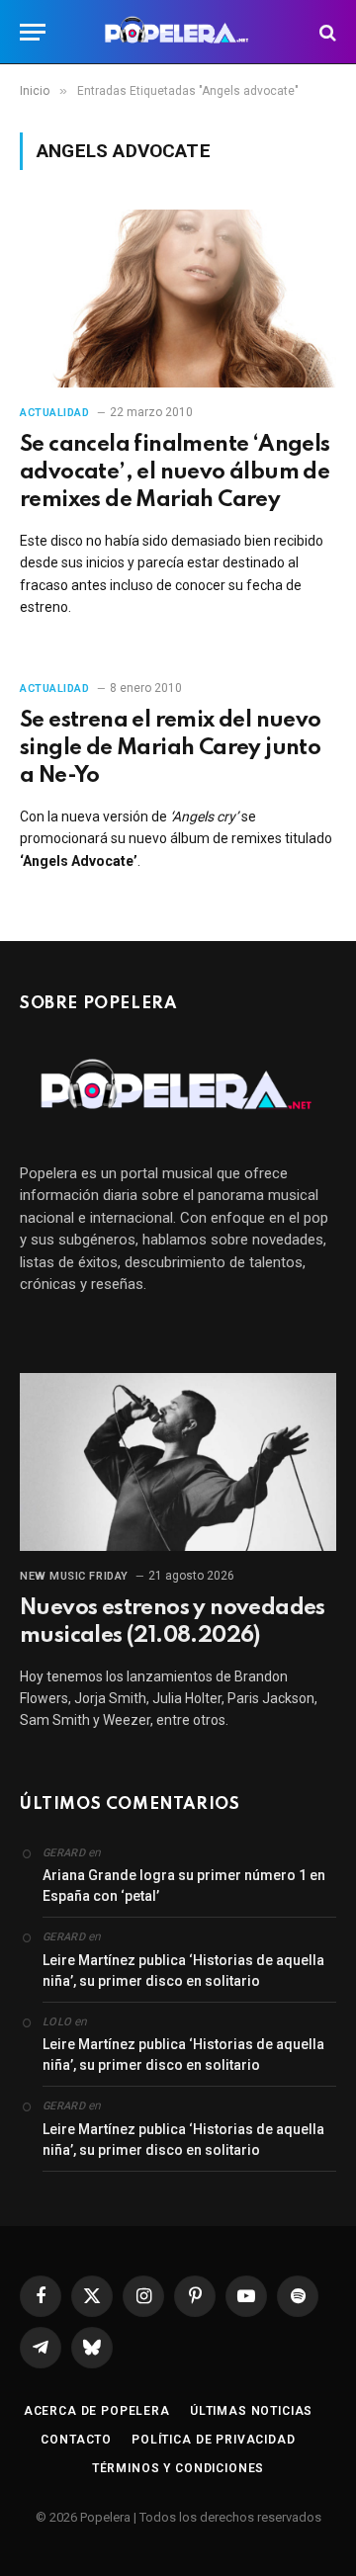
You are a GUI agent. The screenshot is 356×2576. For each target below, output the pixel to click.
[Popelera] (178, 32)
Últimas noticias (251, 2411)
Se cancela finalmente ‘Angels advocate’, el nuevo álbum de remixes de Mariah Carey (175, 472)
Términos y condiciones (178, 2468)
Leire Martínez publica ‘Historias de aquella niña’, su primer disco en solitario (183, 1971)
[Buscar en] (326, 32)
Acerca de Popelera (97, 2411)
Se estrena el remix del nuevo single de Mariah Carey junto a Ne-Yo (171, 748)
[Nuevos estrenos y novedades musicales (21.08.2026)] (178, 1462)
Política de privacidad (213, 2440)
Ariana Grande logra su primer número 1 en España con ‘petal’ (184, 1886)
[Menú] (33, 32)
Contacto (76, 2440)
